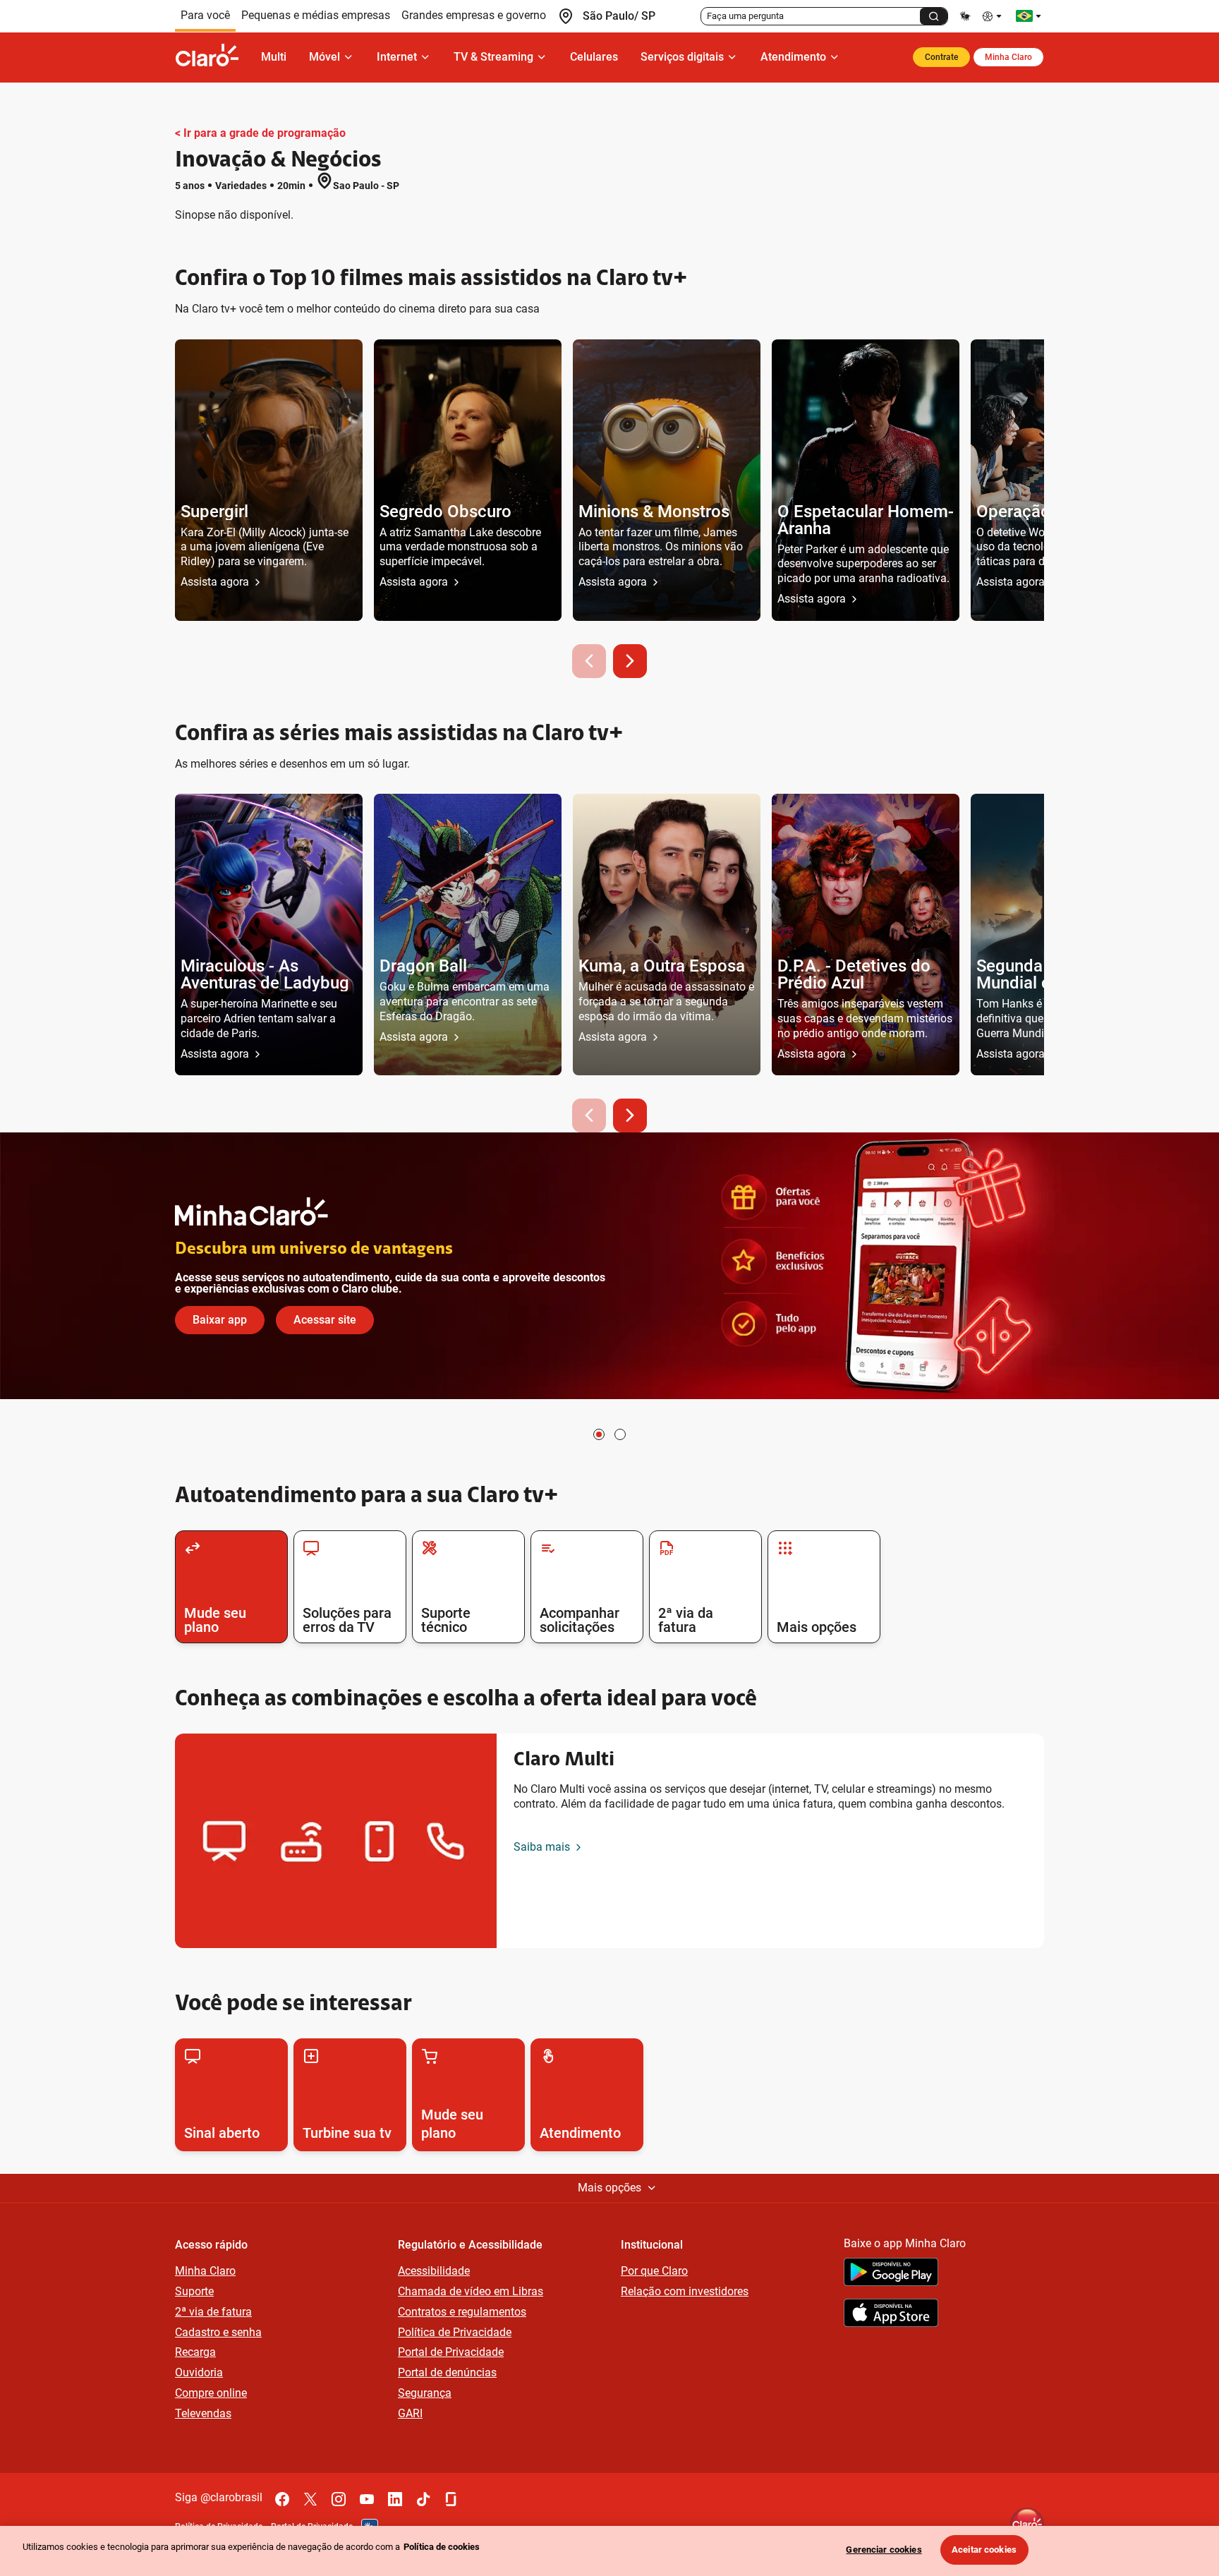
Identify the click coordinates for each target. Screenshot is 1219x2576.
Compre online (211, 2393)
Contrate (941, 57)
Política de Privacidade (455, 2332)
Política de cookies (442, 2547)
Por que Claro (654, 2271)
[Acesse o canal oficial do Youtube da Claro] (367, 2499)
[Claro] (212, 57)
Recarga (195, 2352)
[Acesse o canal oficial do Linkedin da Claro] (395, 2499)
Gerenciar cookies (884, 2550)
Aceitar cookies (984, 2550)
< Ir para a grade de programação (260, 133)
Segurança (425, 2393)
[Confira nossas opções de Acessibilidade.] (993, 16)
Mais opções (609, 2188)
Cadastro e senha (218, 2332)
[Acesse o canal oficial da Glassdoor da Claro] (451, 2499)
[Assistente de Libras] (965, 16)
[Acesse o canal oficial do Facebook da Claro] (282, 2499)
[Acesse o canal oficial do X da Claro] (310, 2499)
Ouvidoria (199, 2372)
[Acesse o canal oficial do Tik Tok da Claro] (423, 2499)
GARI (410, 2413)
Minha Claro (1008, 57)
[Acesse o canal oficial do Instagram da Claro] (339, 2499)
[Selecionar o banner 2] (620, 1434)
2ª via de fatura (213, 2312)
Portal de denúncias (447, 2372)
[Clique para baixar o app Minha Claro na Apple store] (891, 2315)
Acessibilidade (434, 2271)
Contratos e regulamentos (462, 2312)
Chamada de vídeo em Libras (471, 2291)
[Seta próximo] (630, 661)
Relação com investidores (685, 2291)
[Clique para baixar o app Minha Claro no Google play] (891, 2274)
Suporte (194, 2291)
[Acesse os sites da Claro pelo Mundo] (1029, 16)
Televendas (203, 2413)
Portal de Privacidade (451, 2352)
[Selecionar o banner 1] (599, 1434)
